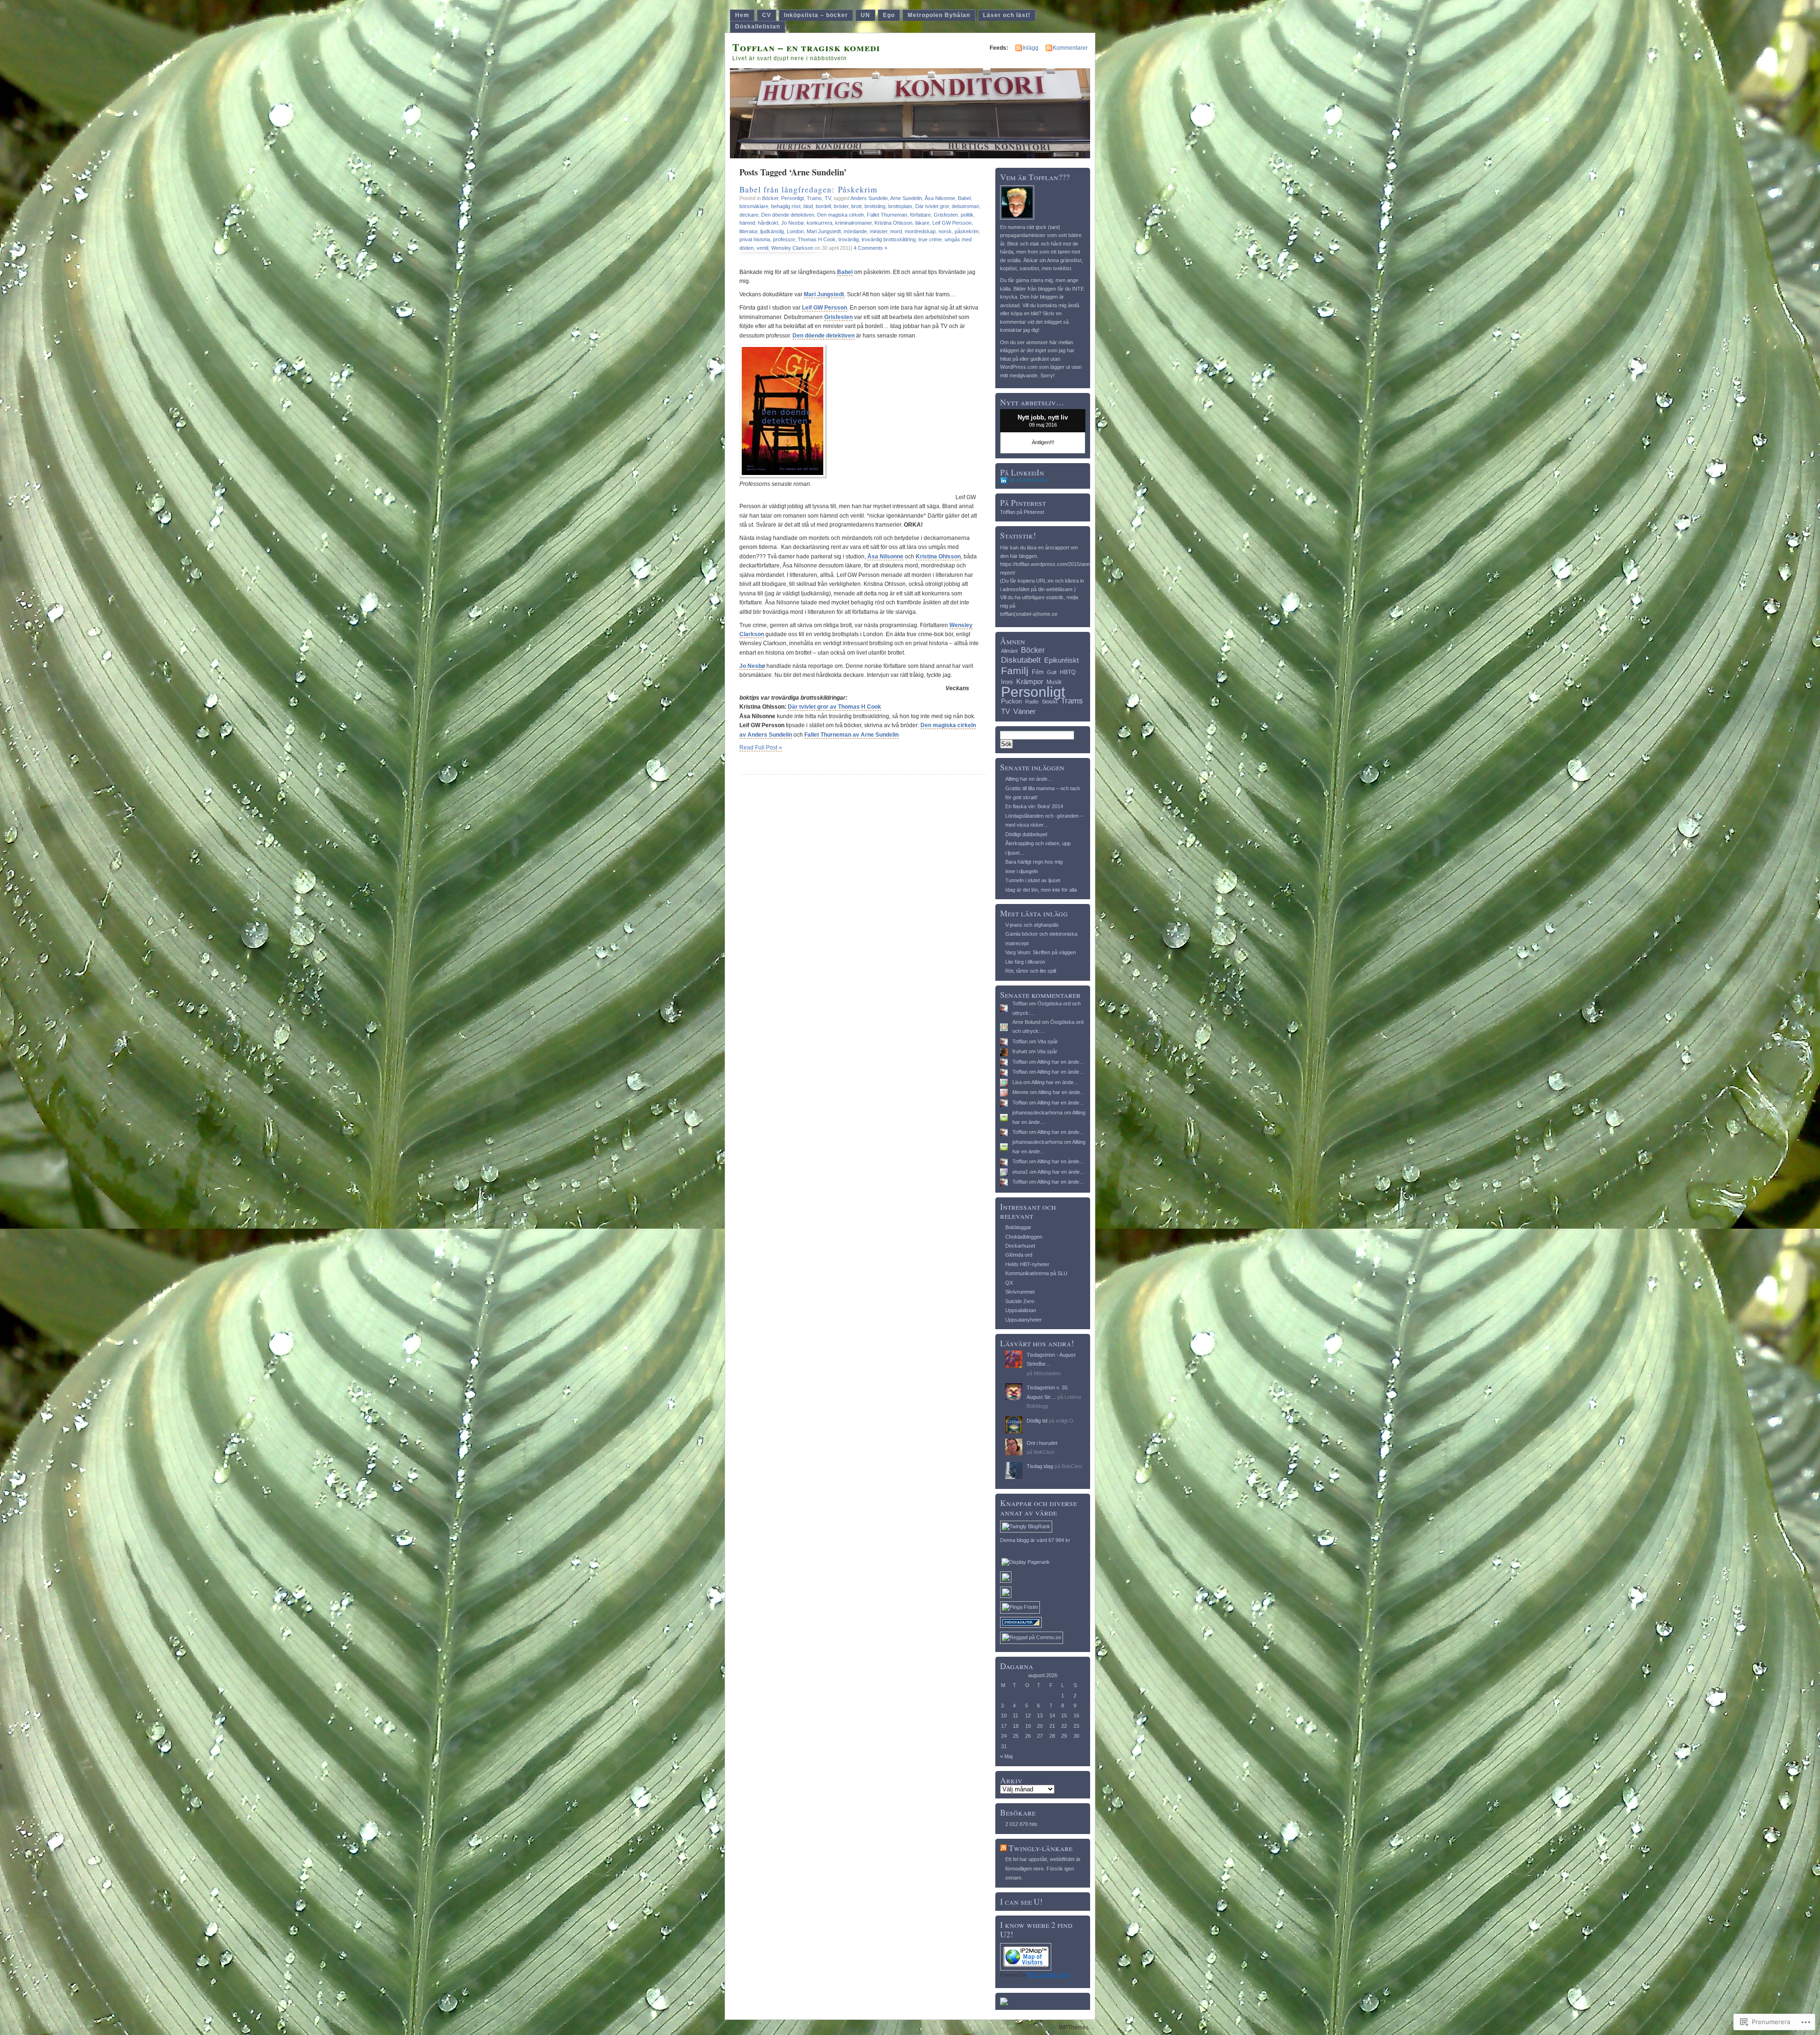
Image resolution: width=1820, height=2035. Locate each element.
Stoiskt (1050, 702)
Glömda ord (1019, 1255)
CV (767, 15)
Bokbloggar (1018, 1227)
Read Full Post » (761, 748)
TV (828, 198)
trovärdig (849, 239)
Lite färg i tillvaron (1025, 962)
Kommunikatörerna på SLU (1036, 1273)
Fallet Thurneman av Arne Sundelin (851, 735)
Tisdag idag (1040, 1466)
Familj (1015, 671)
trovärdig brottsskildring (889, 239)
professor (784, 239)
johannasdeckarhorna (1037, 1113)
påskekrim (967, 231)
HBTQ (1068, 672)
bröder (841, 206)
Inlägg (1030, 48)
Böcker (770, 198)
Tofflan (1020, 1004)
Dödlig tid (1037, 1421)
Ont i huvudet (1042, 1443)
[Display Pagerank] (1026, 1562)
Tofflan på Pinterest (1022, 512)
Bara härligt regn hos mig (1034, 862)
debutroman (965, 206)
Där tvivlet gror (932, 206)
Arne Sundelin (906, 198)
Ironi (1007, 682)
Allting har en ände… (1029, 779)
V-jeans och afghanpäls (1032, 925)
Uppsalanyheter (1024, 1320)
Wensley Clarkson (792, 248)
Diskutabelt (1021, 660)
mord (896, 231)
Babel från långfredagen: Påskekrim (808, 189)
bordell (823, 206)
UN (865, 15)
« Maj (1006, 1756)
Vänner (1024, 711)
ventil (762, 248)
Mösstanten (1047, 1373)
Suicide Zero (1020, 1301)
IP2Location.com (1049, 1975)
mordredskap (920, 231)
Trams (814, 198)
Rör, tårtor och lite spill (1031, 971)
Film (1038, 672)
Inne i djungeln (1022, 871)
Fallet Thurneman (887, 215)
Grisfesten (838, 317)
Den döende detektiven (788, 215)
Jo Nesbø (792, 223)
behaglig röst (786, 206)
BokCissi (1044, 1452)
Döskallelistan (758, 27)
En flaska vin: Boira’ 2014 (1034, 806)
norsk (945, 231)
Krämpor (1030, 681)
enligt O (1065, 1421)
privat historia (755, 239)
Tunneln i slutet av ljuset (1033, 880)
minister (878, 231)
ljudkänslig (772, 231)
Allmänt (1009, 651)
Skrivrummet (1020, 1292)
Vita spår (1048, 1041)
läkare (922, 223)
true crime (930, 239)
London (795, 231)
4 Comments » (870, 248)
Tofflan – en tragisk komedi (806, 47)
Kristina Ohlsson (893, 223)
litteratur (748, 231)
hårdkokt (768, 223)
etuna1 (1020, 1172)
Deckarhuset (1020, 1246)
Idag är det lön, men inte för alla (1041, 890)
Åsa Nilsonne (940, 198)
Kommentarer (1070, 48)
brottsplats (900, 206)
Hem (742, 15)
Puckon (1011, 701)
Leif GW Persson (952, 223)
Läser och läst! (1007, 15)
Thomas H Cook (817, 239)
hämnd (747, 223)
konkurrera (819, 223)
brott (856, 206)
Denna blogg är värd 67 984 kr (1035, 1540)
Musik (1054, 682)
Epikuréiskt (1061, 660)
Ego (889, 15)
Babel (964, 198)
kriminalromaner (853, 223)
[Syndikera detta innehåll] (1003, 1848)
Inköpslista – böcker (816, 15)
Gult (1052, 672)
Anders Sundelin (869, 198)
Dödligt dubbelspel (1026, 834)
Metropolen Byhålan (939, 15)
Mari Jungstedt (824, 231)
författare (920, 215)
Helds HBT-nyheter (1027, 1264)
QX (1009, 1283)
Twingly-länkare (1041, 1848)
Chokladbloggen (1024, 1237)
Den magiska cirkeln (841, 215)
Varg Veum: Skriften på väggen (1041, 952)
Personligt (792, 198)
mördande (855, 231)
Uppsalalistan (1021, 1310)
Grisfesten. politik (954, 215)
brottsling (875, 206)
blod (808, 206)
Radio (1032, 702)
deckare (749, 215)
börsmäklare (754, 206)
